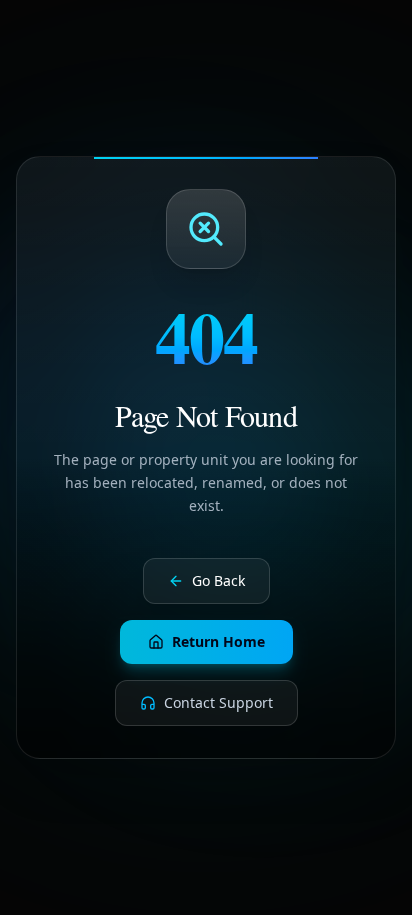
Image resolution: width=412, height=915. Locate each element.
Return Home (218, 641)
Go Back (218, 580)
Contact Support (218, 702)
